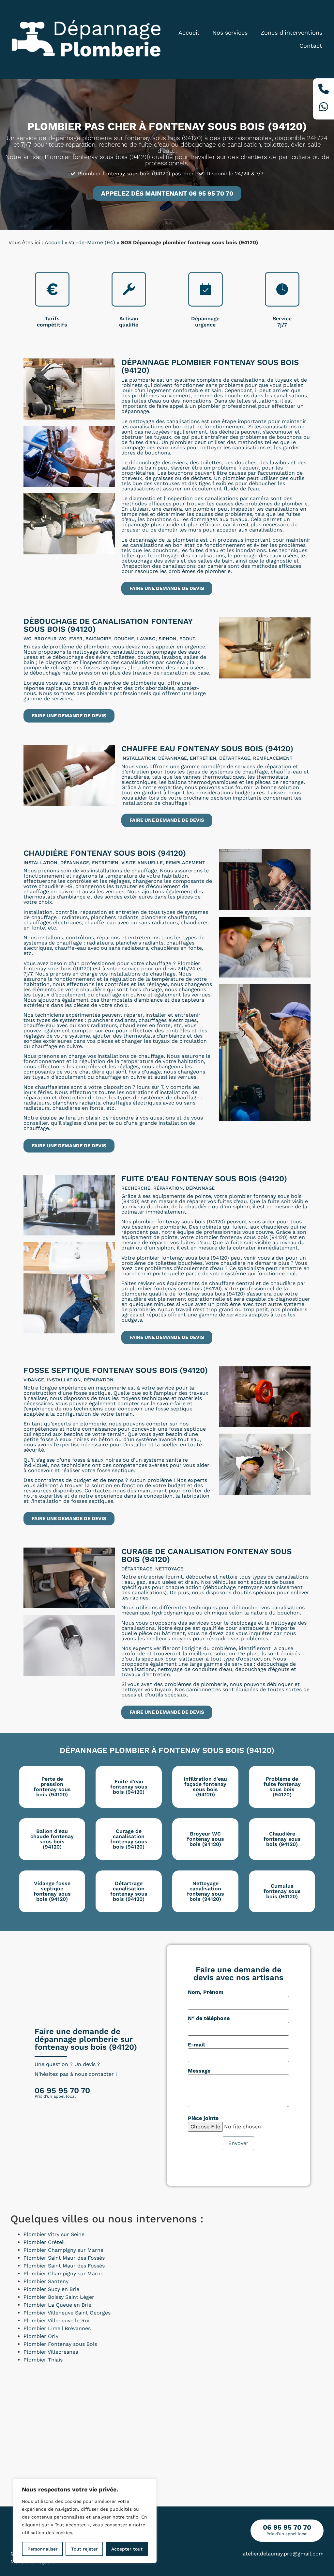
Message (199, 2071)
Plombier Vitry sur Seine (54, 2234)
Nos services (230, 32)
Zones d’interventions (291, 32)
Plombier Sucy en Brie (51, 2289)
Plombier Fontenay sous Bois (60, 2344)
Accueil (189, 32)
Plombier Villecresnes (51, 2352)
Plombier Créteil (44, 2242)
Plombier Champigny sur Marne (63, 2250)
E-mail (196, 2045)
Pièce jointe (203, 2118)
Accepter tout (127, 2549)
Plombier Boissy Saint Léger (59, 2297)
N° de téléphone (209, 2018)
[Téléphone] (324, 90)
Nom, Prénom (206, 1992)
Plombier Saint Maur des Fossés (64, 2258)
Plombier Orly (41, 2336)
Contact (311, 46)
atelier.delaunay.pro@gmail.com (283, 2554)
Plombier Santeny (46, 2281)
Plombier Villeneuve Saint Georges (67, 2313)
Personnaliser (43, 2549)
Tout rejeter (84, 2549)
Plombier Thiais (43, 2360)
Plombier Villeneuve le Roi (56, 2321)
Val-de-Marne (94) (92, 242)
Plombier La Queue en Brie (57, 2305)
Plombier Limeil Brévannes (57, 2328)
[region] (85, 2521)
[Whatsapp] (324, 108)
